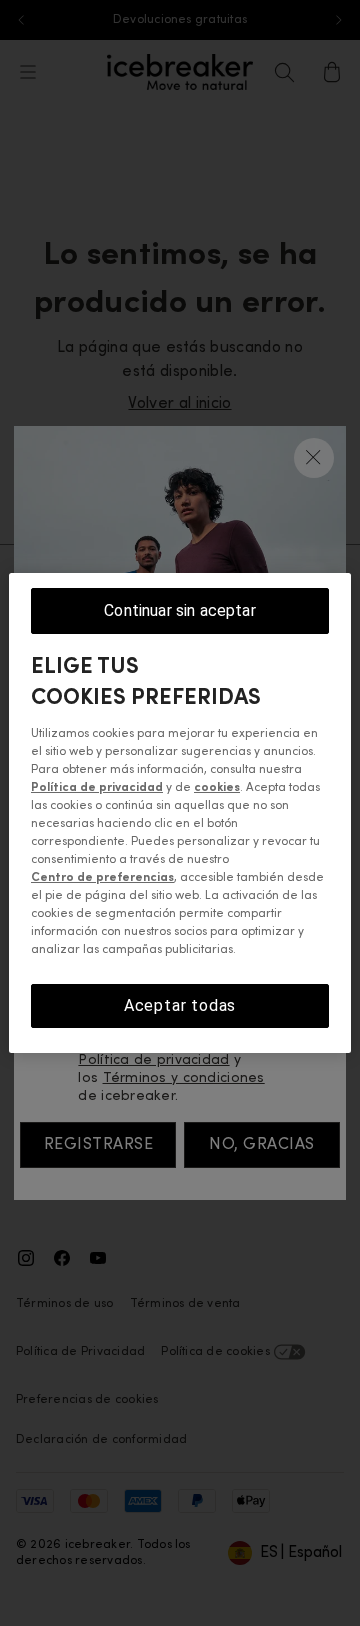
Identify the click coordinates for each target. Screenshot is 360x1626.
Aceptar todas (180, 1005)
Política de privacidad (97, 788)
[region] (180, 813)
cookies (217, 788)
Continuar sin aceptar (179, 610)
